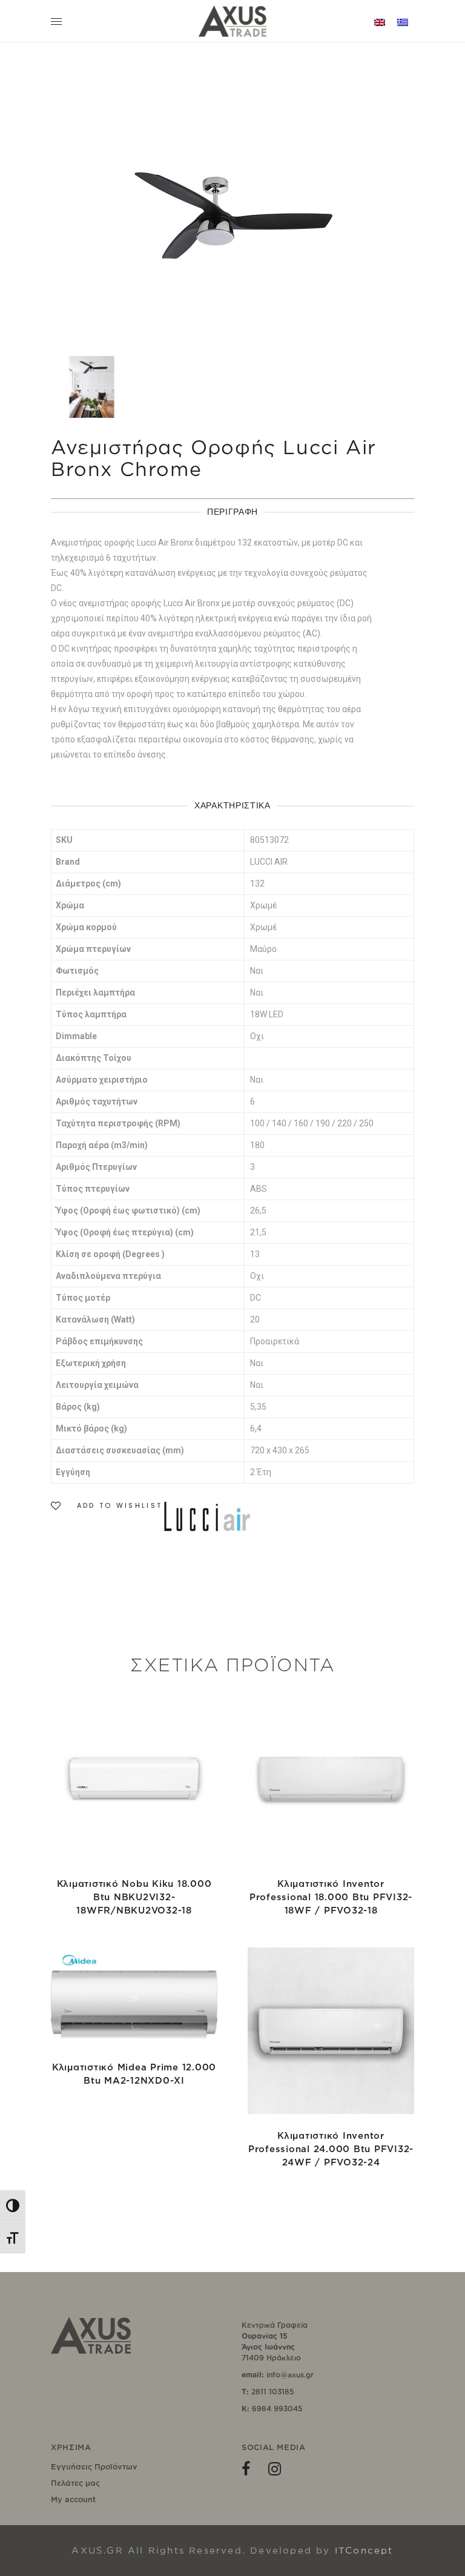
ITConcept (364, 2550)
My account (73, 2499)
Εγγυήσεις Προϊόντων (94, 2466)
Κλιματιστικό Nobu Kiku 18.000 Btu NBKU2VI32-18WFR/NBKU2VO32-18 (134, 1897)
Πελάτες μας (75, 2483)
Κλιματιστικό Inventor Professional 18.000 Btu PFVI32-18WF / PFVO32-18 (331, 1897)
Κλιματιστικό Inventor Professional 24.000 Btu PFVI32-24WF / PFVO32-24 (331, 2149)
